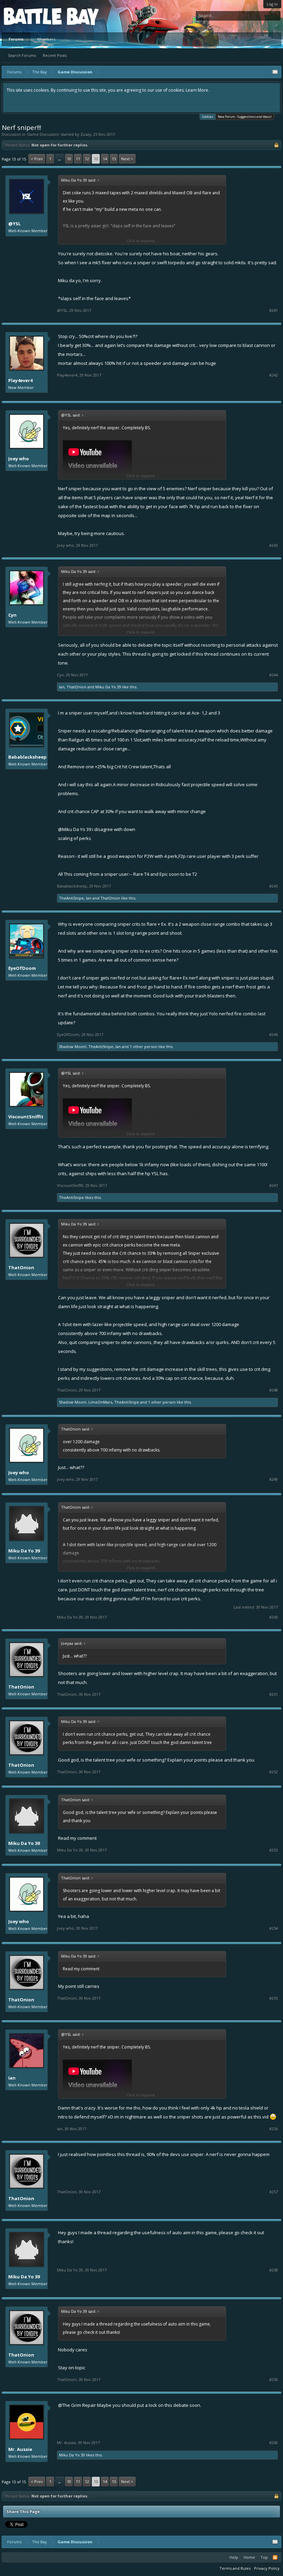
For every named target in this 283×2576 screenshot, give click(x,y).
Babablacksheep (27, 757)
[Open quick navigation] (275, 72)
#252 (274, 1772)
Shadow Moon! (73, 1046)
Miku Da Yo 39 (108, 687)
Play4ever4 (20, 380)
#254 (274, 1928)
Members (46, 39)
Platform (29, 16)
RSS (275, 2557)
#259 (274, 2380)
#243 (274, 545)
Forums (16, 39)
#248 (274, 1390)
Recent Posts (55, 55)
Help (234, 2557)
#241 (274, 310)
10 (69, 159)
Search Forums (22, 55)
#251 (274, 1694)
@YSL (14, 224)
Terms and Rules (235, 2568)
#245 (274, 886)
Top (264, 2557)
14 (105, 159)
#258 (274, 2270)
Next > (127, 159)
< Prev (37, 159)
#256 (274, 2129)
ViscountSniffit (26, 1117)
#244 (274, 675)
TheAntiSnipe (71, 898)
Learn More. (197, 90)
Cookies (208, 117)
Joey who (19, 459)
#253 (274, 1850)
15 (114, 159)
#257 (274, 2192)
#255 (274, 1998)
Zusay (86, 134)
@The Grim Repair (77, 2405)
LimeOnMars (100, 1402)
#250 (274, 1617)
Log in (272, 4)
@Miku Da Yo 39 (75, 829)
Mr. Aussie (20, 2449)
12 (87, 159)
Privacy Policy (267, 2568)
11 (78, 159)
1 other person (144, 1046)
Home (249, 2557)
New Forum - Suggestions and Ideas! (245, 117)
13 (96, 159)
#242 (274, 375)
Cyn (12, 615)
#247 (274, 1186)
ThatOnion (76, 687)
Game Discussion (43, 134)
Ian (62, 687)
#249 (274, 1479)
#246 (274, 1035)
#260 (274, 2443)
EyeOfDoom (22, 968)
